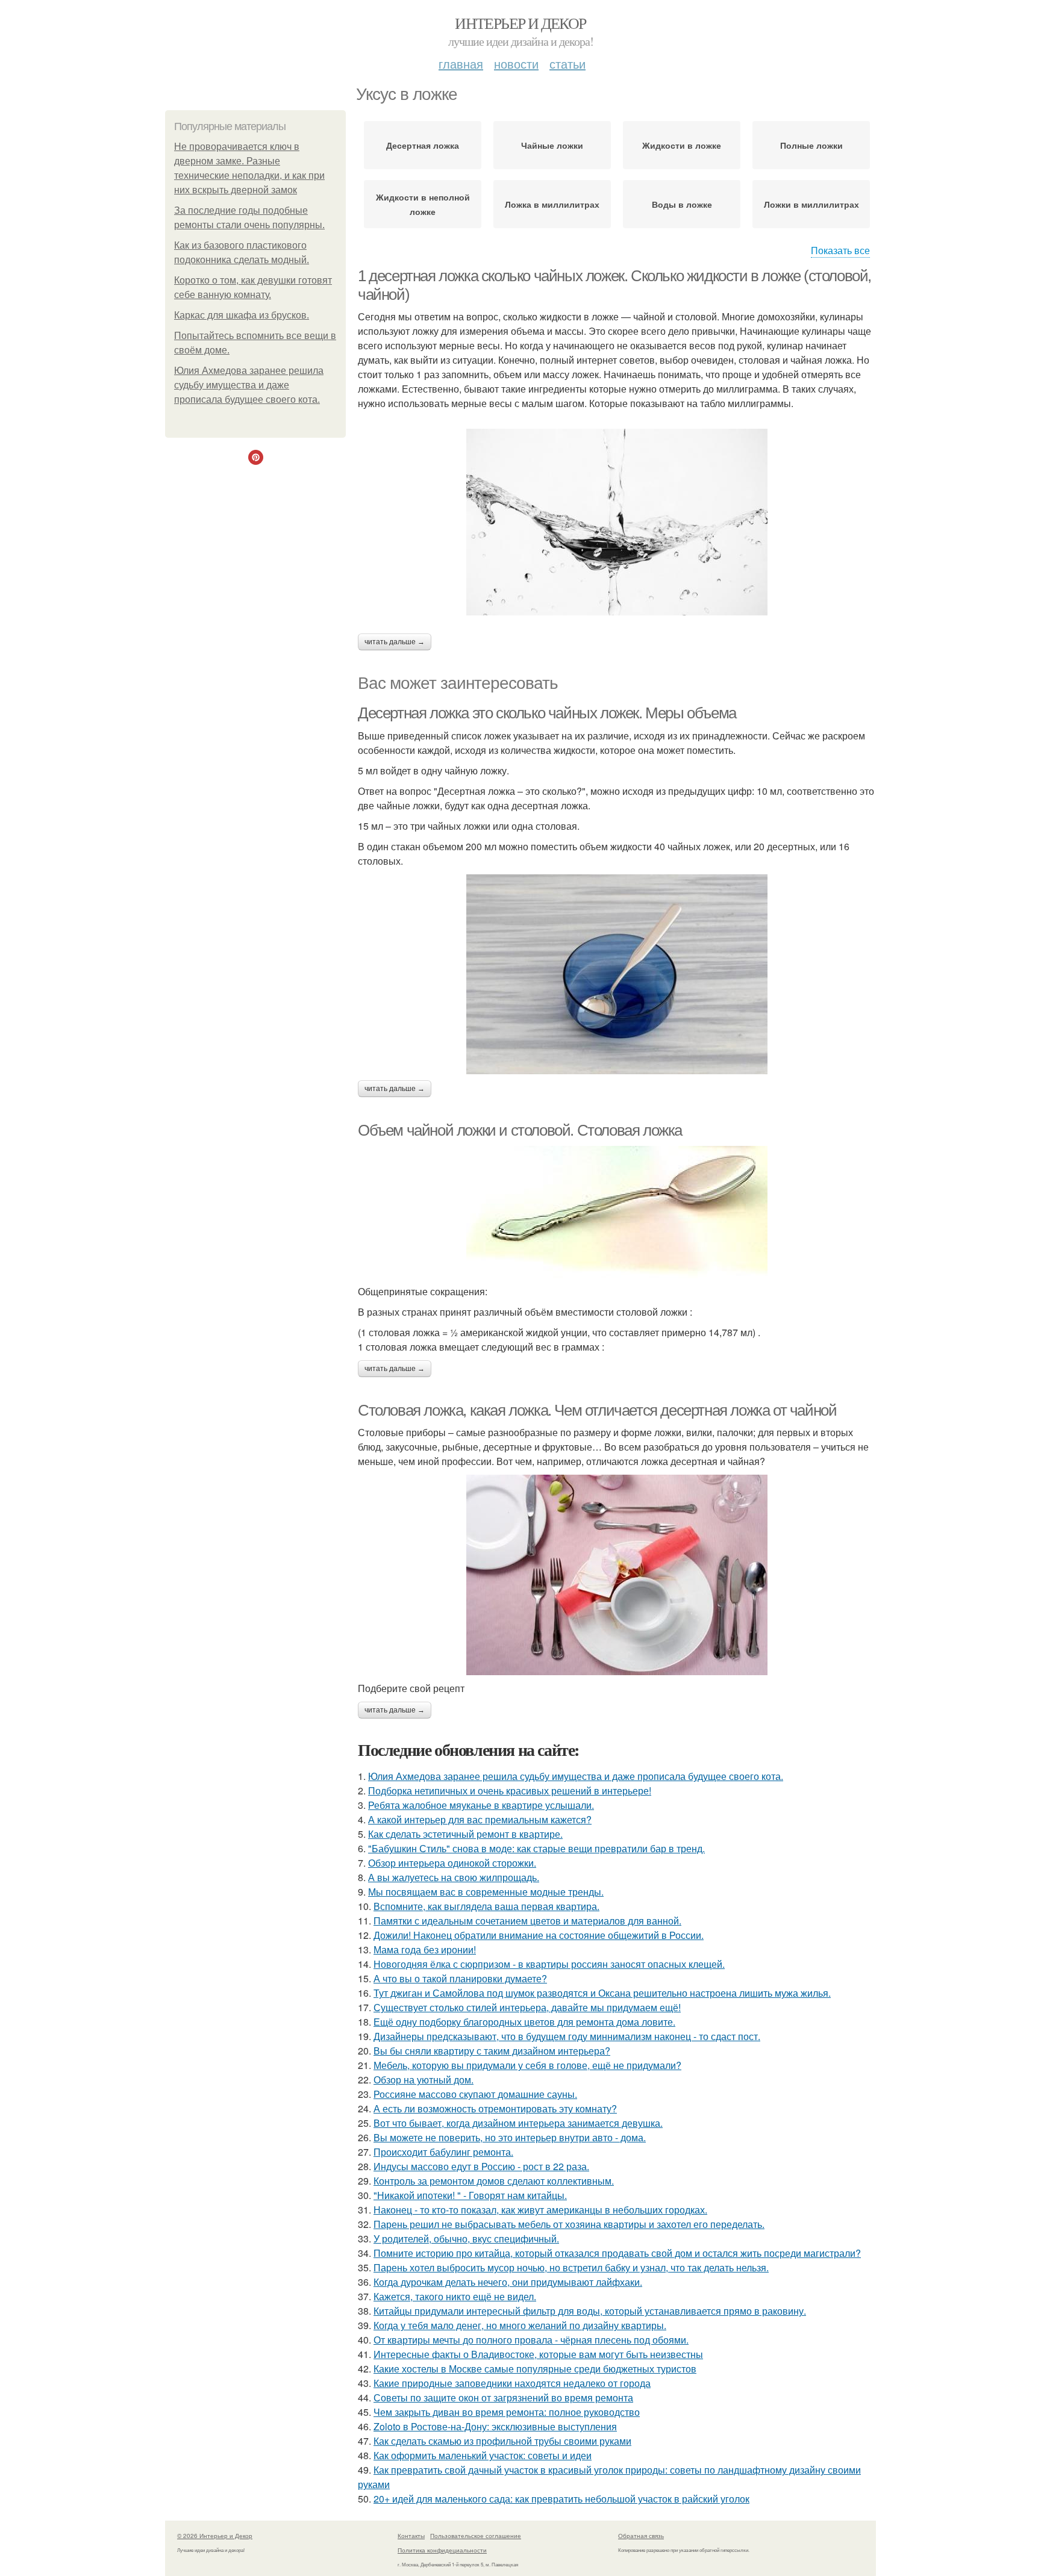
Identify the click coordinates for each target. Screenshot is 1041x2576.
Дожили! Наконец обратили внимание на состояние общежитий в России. (539, 1935)
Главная (461, 64)
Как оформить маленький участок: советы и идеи (483, 2455)
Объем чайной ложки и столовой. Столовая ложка (520, 1130)
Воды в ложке (682, 204)
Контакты (411, 2536)
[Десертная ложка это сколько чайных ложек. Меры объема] (617, 974)
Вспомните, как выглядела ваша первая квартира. (486, 1906)
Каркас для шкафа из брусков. (242, 315)
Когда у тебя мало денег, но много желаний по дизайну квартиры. (520, 2325)
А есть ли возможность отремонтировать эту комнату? (495, 2108)
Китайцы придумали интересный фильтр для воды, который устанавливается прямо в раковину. (590, 2311)
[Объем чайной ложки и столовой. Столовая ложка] (617, 1212)
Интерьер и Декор (520, 23)
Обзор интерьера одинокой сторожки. (452, 1863)
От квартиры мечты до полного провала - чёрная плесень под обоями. (531, 2340)
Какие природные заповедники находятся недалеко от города (512, 2383)
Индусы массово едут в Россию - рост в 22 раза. (481, 2166)
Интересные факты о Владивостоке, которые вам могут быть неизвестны (538, 2354)
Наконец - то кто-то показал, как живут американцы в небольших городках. (540, 2210)
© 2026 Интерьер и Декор (215, 2536)
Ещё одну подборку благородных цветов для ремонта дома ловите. (524, 2022)
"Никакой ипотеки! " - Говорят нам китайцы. (470, 2195)
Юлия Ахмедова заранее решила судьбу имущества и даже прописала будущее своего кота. (249, 385)
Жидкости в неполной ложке (423, 204)
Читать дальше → (395, 642)
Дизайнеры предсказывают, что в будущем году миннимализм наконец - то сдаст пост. (567, 2036)
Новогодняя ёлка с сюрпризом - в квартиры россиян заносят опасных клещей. (549, 1964)
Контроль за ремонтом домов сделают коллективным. (494, 2181)
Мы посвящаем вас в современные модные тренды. (486, 1892)
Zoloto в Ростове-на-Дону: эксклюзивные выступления (495, 2426)
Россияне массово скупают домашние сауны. (475, 2094)
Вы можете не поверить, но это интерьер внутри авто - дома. (510, 2137)
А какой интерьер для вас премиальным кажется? (480, 1819)
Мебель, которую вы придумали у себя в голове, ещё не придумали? (527, 2065)
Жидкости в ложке (682, 145)
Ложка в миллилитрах (552, 204)
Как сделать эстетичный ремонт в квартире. (465, 1834)
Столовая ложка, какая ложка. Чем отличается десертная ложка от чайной (597, 1410)
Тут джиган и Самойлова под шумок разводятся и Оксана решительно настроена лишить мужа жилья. (602, 1993)
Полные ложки (811, 145)
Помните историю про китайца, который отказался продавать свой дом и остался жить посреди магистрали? (617, 2253)
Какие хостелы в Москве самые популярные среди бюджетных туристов (535, 2369)
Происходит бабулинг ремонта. (443, 2152)
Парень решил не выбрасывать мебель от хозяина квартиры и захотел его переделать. (569, 2224)
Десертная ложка (423, 145)
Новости (516, 64)
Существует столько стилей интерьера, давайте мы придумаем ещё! (527, 2007)
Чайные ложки (552, 145)
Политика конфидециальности (442, 2550)
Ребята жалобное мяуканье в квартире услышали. (481, 1805)
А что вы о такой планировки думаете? (460, 1978)
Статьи (567, 64)
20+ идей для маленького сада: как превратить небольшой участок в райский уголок (561, 2499)
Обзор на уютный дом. (424, 2080)
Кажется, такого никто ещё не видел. (455, 2296)
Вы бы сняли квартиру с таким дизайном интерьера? (492, 2051)
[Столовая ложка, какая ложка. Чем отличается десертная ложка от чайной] (617, 1575)
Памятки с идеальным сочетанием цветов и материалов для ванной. (527, 1921)
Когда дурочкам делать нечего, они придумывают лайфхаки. (508, 2282)
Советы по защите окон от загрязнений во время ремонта (503, 2397)
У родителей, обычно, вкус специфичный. (466, 2238)
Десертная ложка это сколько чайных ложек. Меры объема (547, 713)
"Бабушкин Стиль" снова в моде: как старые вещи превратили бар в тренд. (536, 1848)
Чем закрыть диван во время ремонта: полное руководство (507, 2412)
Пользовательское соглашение (476, 2536)
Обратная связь (641, 2536)
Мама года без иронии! (425, 1949)
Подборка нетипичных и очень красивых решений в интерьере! (510, 1790)
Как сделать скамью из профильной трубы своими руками (502, 2441)
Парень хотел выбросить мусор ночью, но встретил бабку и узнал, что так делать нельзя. (571, 2267)
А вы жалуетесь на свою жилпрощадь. (454, 1877)
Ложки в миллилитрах (811, 204)
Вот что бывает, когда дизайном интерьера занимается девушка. (518, 2123)
